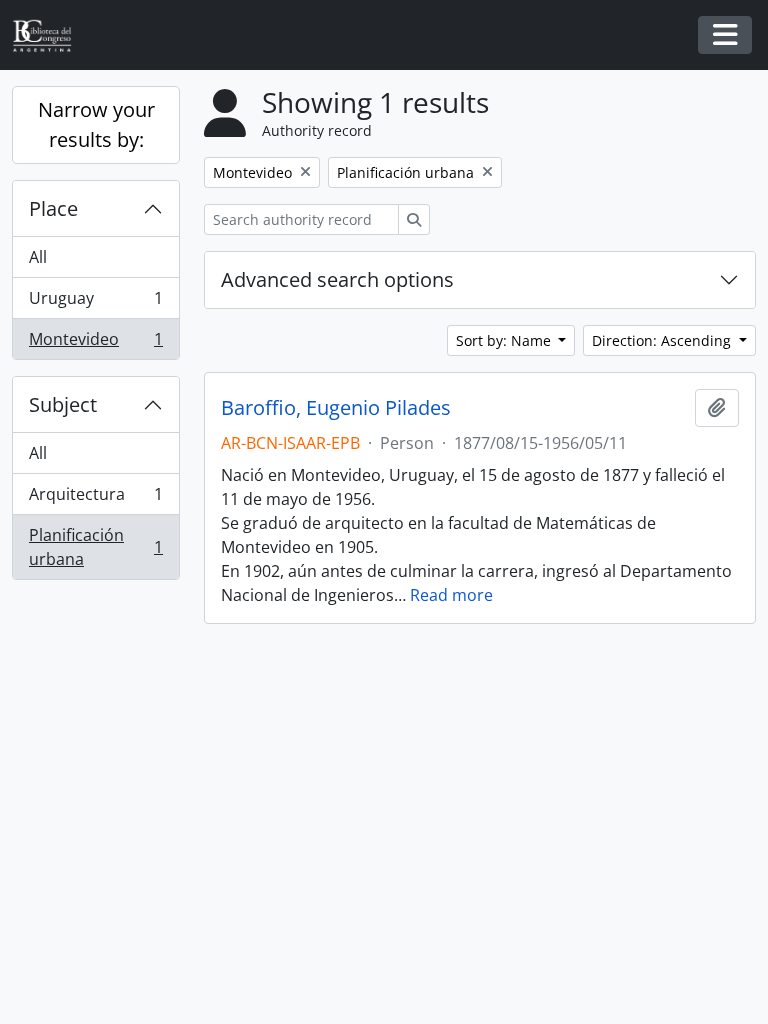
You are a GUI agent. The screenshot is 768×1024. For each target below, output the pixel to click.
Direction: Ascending (663, 340)
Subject (63, 404)
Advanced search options (337, 279)
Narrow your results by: (96, 124)
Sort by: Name (505, 340)
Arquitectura (95, 499)
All (38, 257)
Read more (451, 595)
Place (53, 208)
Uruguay (95, 303)
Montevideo (95, 343)
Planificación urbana (95, 547)
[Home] (50, 35)
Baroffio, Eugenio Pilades (336, 408)
